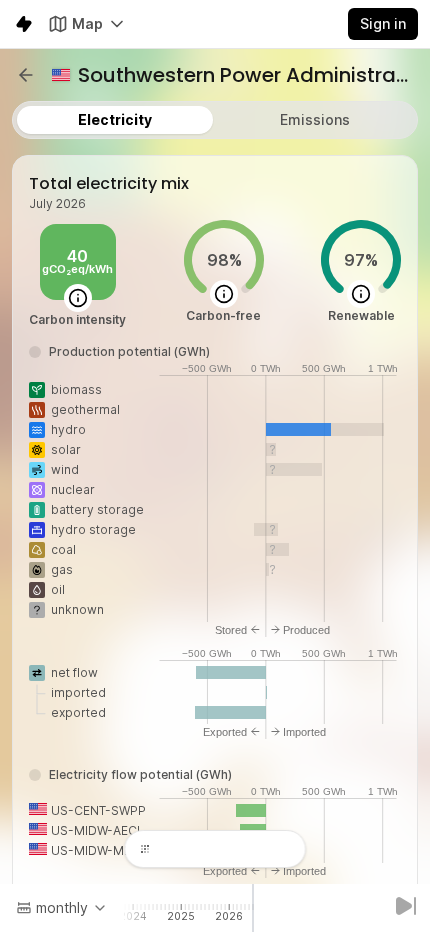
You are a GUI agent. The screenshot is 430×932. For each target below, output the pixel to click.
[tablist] (215, 120)
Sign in (383, 23)
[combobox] (62, 908)
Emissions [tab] (315, 119)
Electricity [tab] (115, 119)
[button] (26, 75)
